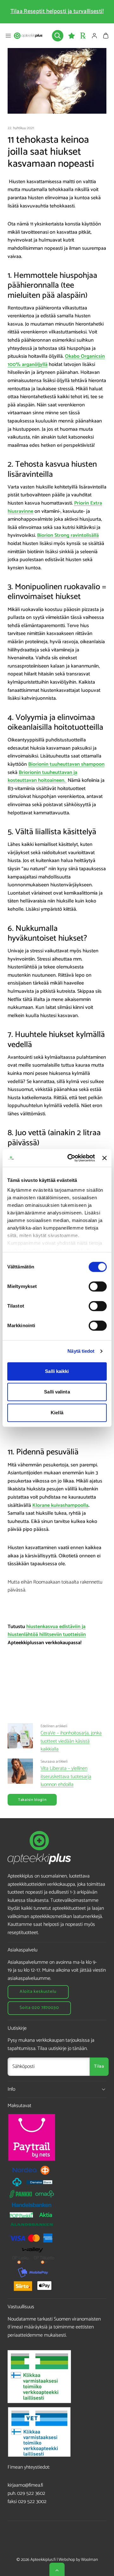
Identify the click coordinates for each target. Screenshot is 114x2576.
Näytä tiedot (81, 1351)
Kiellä (57, 1413)
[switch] (98, 1286)
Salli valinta (57, 1392)
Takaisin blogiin (32, 1800)
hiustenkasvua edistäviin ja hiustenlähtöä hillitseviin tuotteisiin (47, 1631)
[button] (8, 36)
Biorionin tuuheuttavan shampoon (66, 764)
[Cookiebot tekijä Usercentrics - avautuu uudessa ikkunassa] (70, 1158)
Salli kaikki (57, 1371)
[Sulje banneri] (104, 1158)
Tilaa (99, 2067)
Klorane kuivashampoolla (60, 1505)
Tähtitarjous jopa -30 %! (57, 11)
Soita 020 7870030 (39, 2008)
